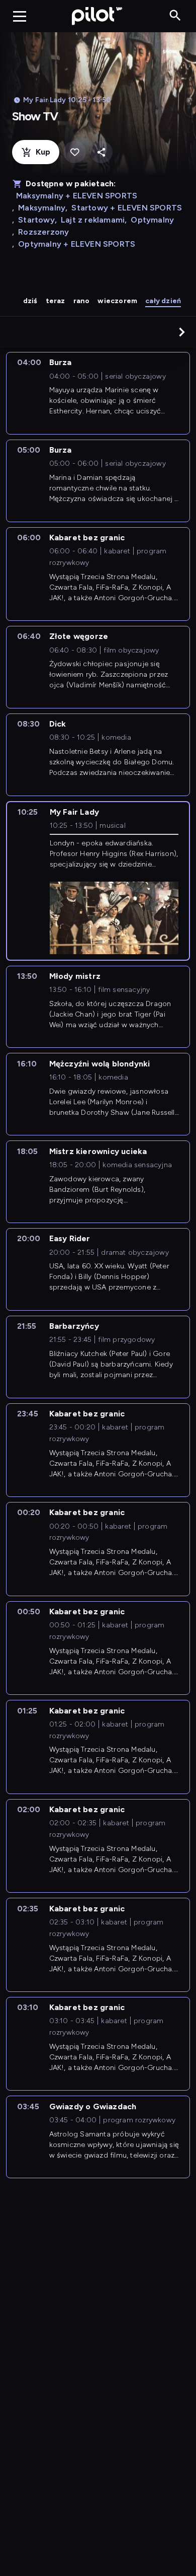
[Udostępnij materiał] (101, 152)
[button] (182, 332)
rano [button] (82, 301)
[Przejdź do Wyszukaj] (175, 16)
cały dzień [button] (163, 301)
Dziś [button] (30, 301)
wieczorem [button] (117, 301)
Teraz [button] (56, 301)
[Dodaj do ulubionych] (75, 152)
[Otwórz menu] (20, 16)
